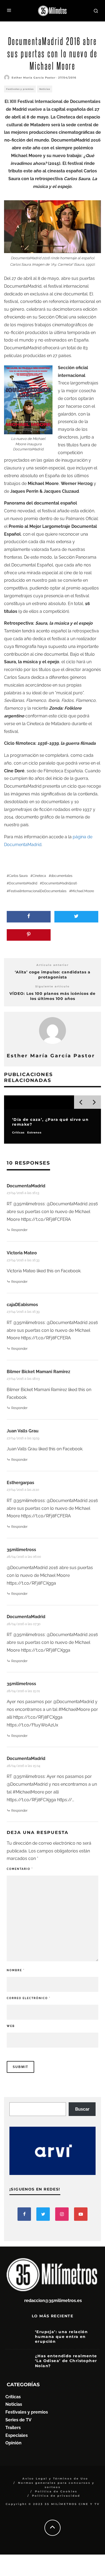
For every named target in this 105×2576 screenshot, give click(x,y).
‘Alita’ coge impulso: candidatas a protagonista (53, 975)
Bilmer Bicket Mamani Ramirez (38, 1372)
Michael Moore (83, 891)
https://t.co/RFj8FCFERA (46, 1219)
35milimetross (21, 1550)
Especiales (17, 2435)
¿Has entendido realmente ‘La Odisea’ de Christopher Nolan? (66, 2361)
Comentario (20, 1869)
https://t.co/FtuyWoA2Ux (32, 1725)
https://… (66, 1800)
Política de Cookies (56, 2491)
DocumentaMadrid (23, 883)
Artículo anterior (52, 965)
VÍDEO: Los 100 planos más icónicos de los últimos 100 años (52, 996)
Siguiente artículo (52, 986)
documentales (62, 876)
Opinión (13, 2443)
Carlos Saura (18, 876)
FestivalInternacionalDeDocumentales (38, 891)
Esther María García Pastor (34, 78)
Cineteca (39, 876)
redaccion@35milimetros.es (53, 2301)
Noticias (45, 89)
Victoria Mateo (22, 1253)
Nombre (16, 1970)
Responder (19, 1230)
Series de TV (18, 2420)
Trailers (13, 2428)
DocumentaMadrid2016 (59, 883)
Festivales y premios (20, 89)
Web (11, 2026)
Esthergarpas (20, 1483)
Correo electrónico (29, 1998)
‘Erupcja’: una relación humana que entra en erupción (61, 2337)
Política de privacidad (56, 2496)
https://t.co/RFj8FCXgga (31, 1583)
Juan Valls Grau (23, 1431)
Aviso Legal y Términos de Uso (55, 2479)
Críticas (13, 2397)
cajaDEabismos (22, 1305)
